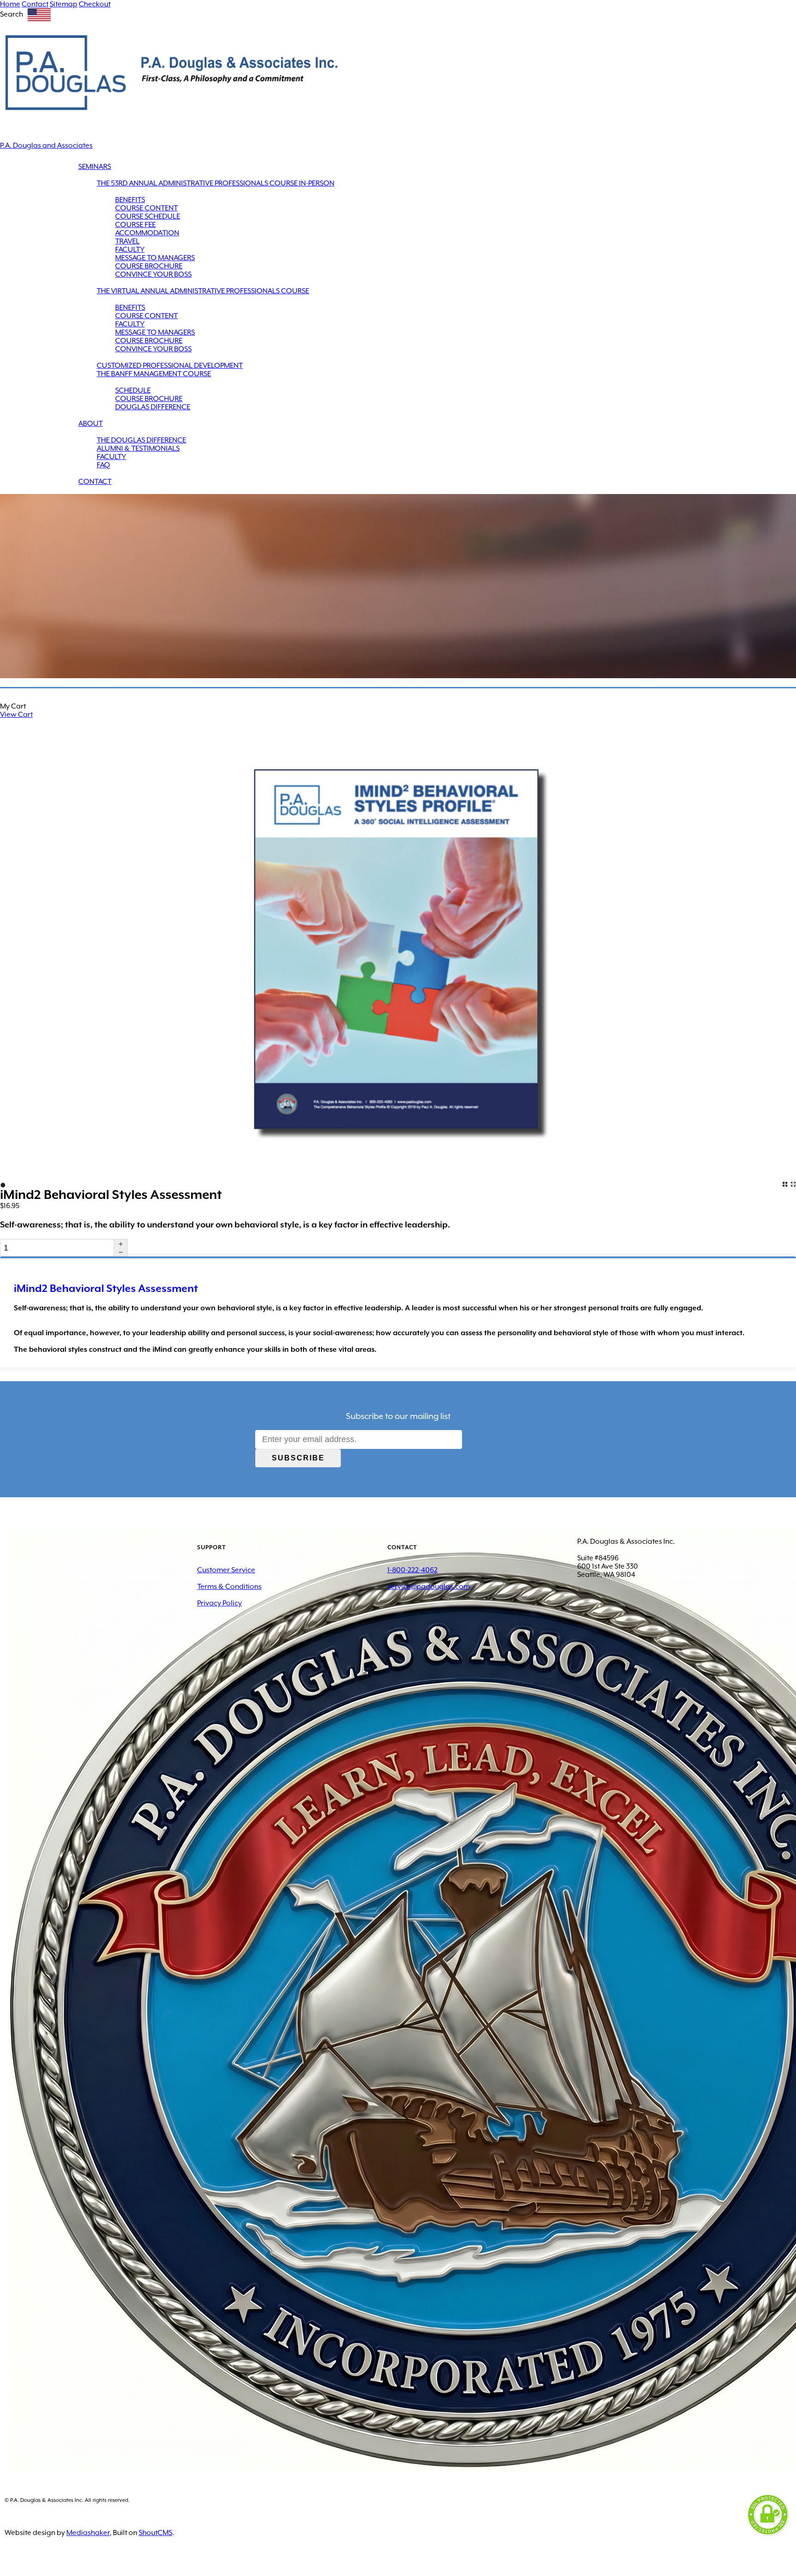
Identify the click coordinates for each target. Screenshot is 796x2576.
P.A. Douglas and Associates (46, 145)
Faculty (130, 250)
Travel (127, 241)
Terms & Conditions (229, 1587)
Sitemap (64, 4)
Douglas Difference (153, 407)
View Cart (16, 715)
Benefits (130, 200)
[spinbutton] (57, 1248)
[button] (120, 1244)
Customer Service (226, 1570)
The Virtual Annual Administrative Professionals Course (203, 291)
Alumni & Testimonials (138, 448)
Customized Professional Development (170, 366)
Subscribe (298, 1458)
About (91, 424)
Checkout (95, 4)
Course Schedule (148, 216)
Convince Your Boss (153, 274)
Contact (35, 4)
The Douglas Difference (141, 440)
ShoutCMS (155, 2533)
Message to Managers (155, 258)
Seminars (95, 167)
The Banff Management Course (154, 374)
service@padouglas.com (429, 1587)
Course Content (146, 208)
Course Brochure (149, 266)
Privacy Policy (219, 1603)
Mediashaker (88, 2533)
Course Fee (135, 225)
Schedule (133, 390)
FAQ (103, 465)
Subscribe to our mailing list (398, 1416)
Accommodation (147, 233)
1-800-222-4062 (413, 1570)
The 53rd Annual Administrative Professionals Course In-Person (216, 183)
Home (10, 4)
